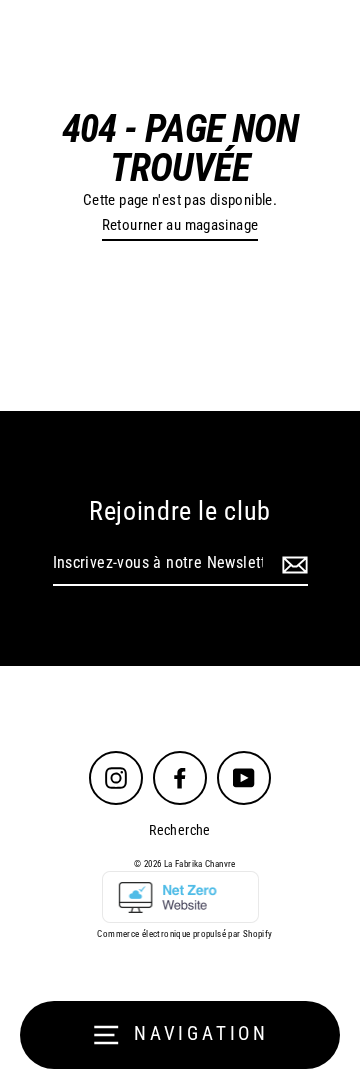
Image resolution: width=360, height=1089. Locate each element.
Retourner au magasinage (180, 225)
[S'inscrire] (292, 564)
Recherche (179, 830)
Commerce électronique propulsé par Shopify (184, 934)
